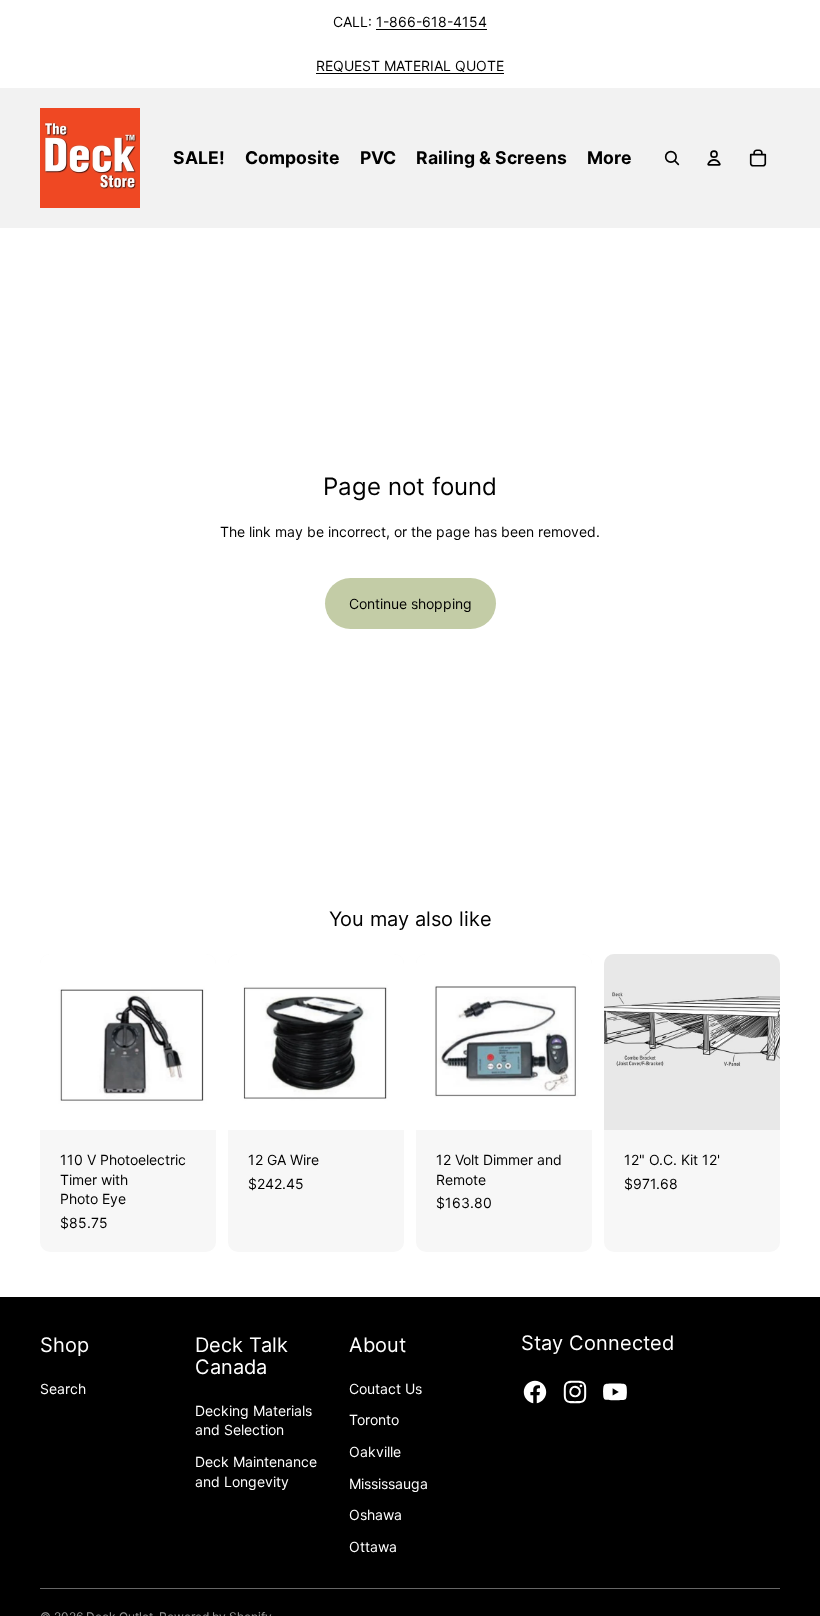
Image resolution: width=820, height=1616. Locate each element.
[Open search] (672, 158)
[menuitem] (609, 158)
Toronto (374, 1419)
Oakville (375, 1451)
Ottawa (373, 1546)
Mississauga (388, 1483)
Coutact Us (385, 1388)
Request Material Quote (410, 65)
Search (63, 1388)
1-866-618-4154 (431, 21)
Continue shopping (410, 603)
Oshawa (375, 1514)
